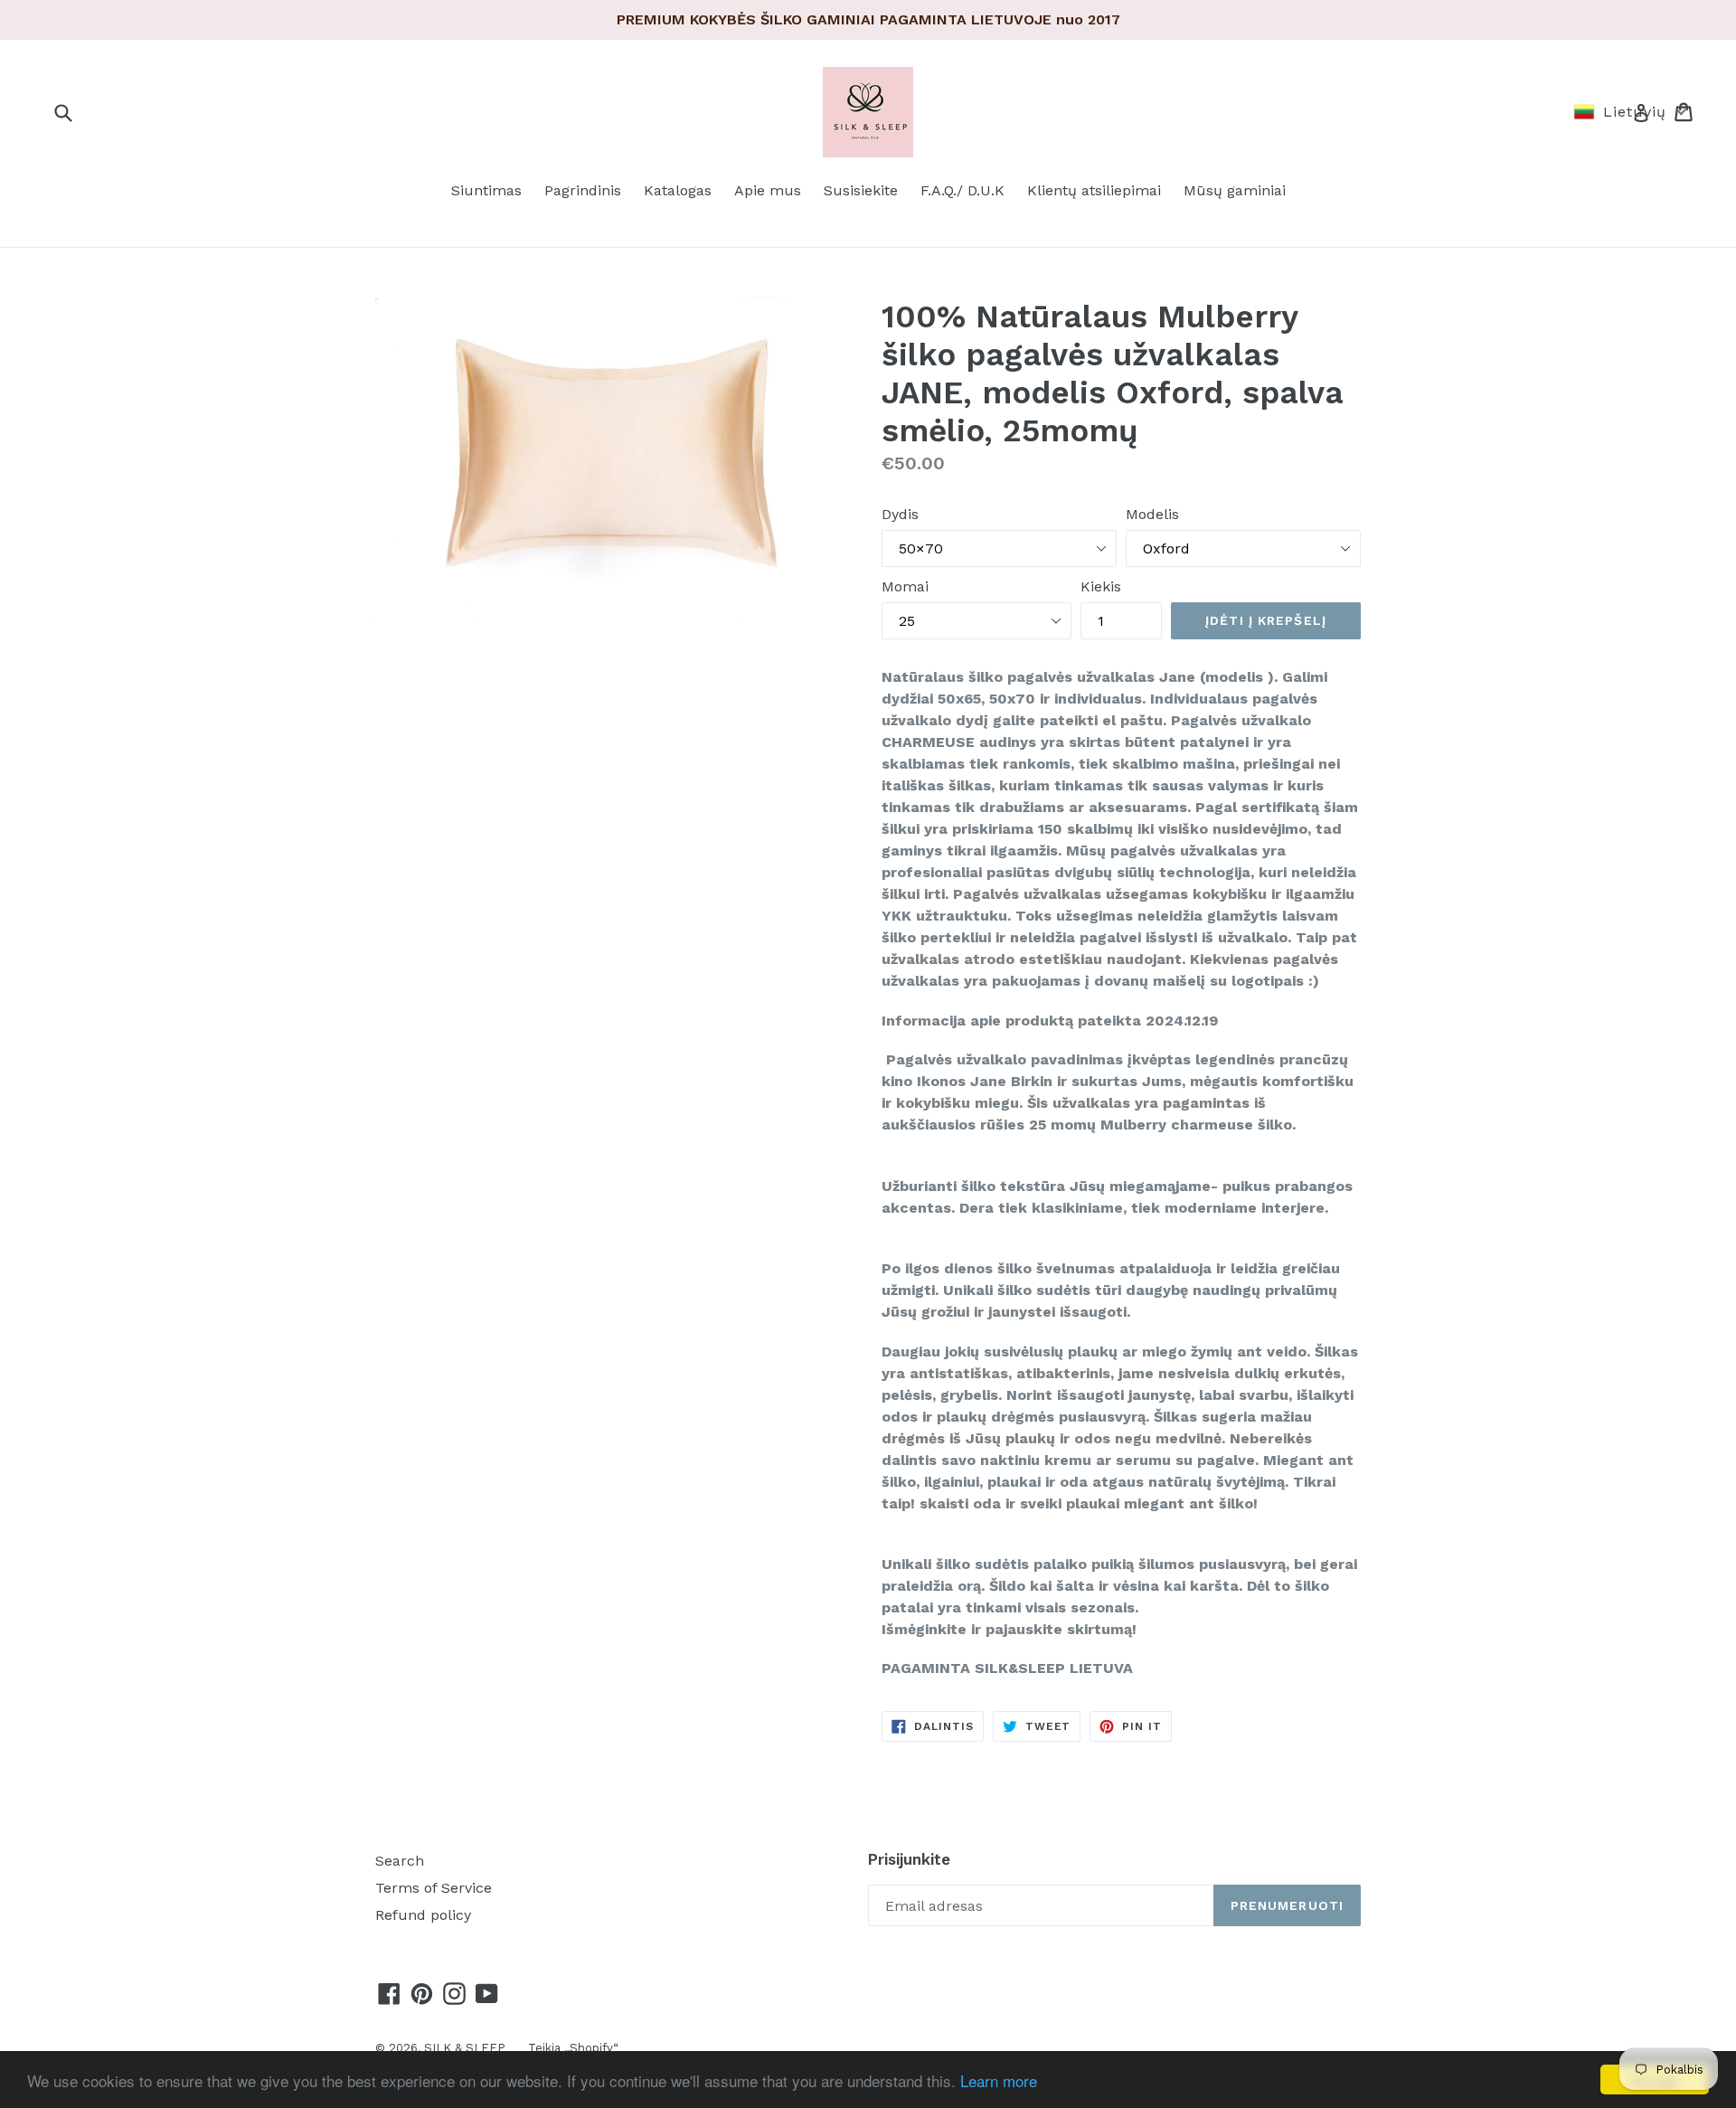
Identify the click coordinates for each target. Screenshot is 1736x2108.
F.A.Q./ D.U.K (962, 190)
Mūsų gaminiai (1235, 190)
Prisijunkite (909, 1859)
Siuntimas (486, 190)
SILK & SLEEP (465, 2048)
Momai (905, 586)
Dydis (900, 514)
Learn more (999, 2080)
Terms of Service (434, 1888)
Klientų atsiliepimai (1094, 190)
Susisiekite (861, 190)
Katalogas (678, 190)
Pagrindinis (583, 190)
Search (400, 1861)
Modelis (1152, 514)
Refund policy (423, 1915)
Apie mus (768, 190)
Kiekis (1101, 586)
